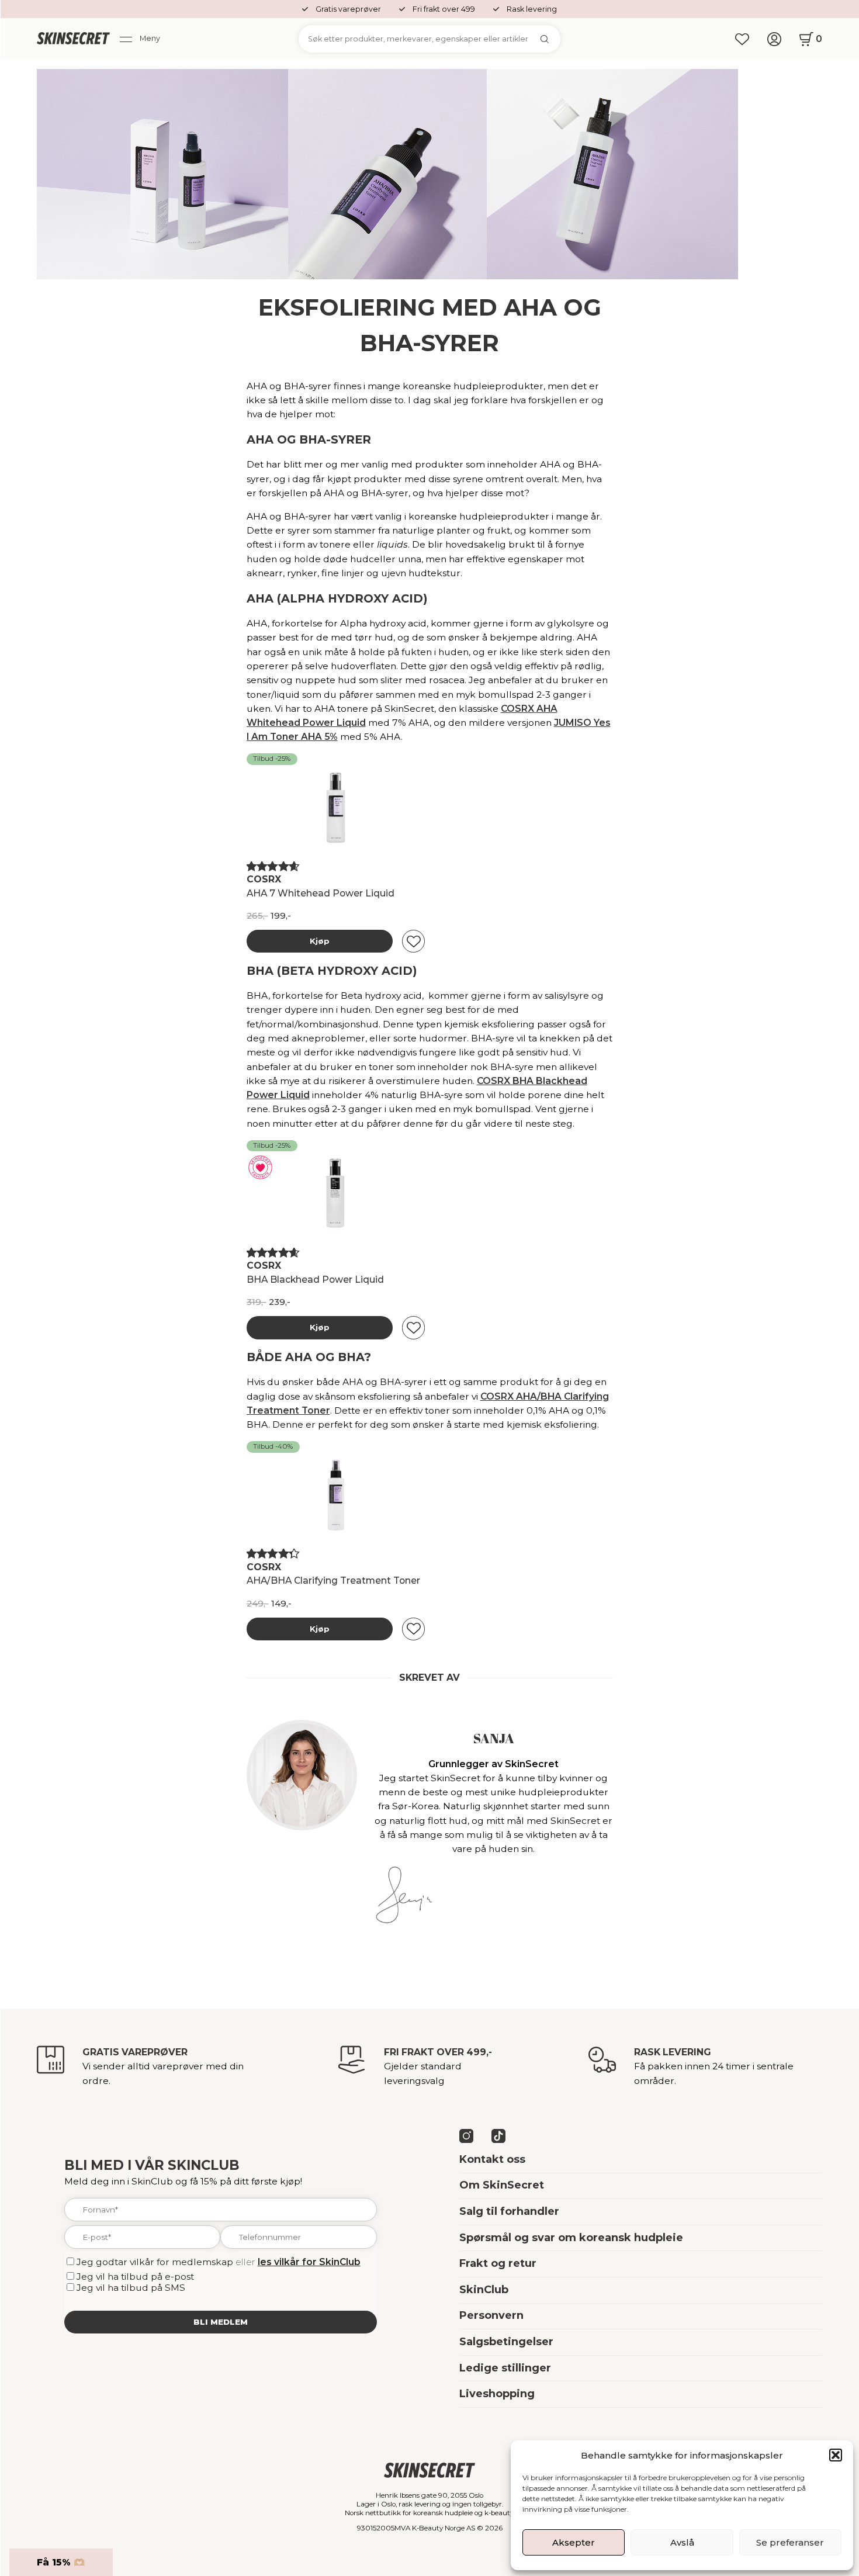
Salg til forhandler (509, 2211)
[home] (73, 39)
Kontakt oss (492, 2159)
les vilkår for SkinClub (309, 2262)
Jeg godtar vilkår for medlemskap (155, 2262)
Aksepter (574, 2542)
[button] (836, 2455)
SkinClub (484, 2290)
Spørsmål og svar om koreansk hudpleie (571, 2238)
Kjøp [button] (320, 941)
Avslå (682, 2542)
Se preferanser (790, 2542)
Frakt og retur (498, 2263)
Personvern (491, 2315)
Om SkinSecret (502, 2185)
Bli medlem (221, 2322)
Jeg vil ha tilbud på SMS (131, 2288)
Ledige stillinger (505, 2368)
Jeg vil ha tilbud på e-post (135, 2276)
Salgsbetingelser (506, 2342)
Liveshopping (497, 2394)
